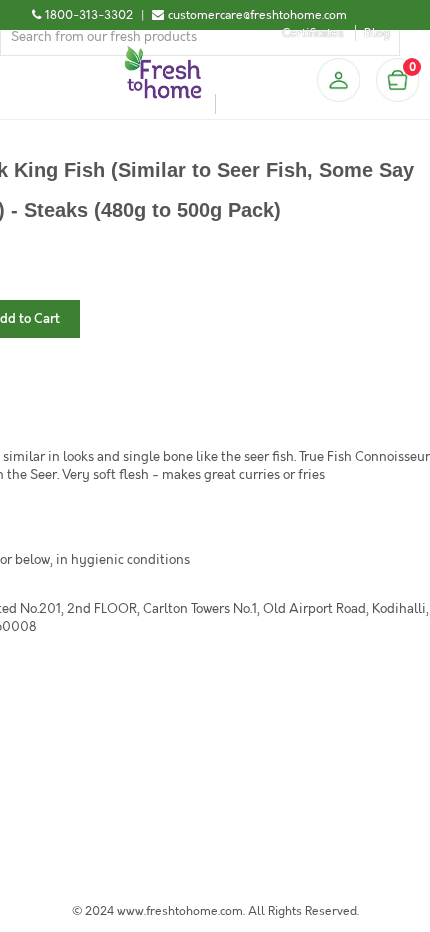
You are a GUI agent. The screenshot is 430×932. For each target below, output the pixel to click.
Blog (377, 33)
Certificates (313, 33)
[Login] (338, 80)
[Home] (163, 54)
